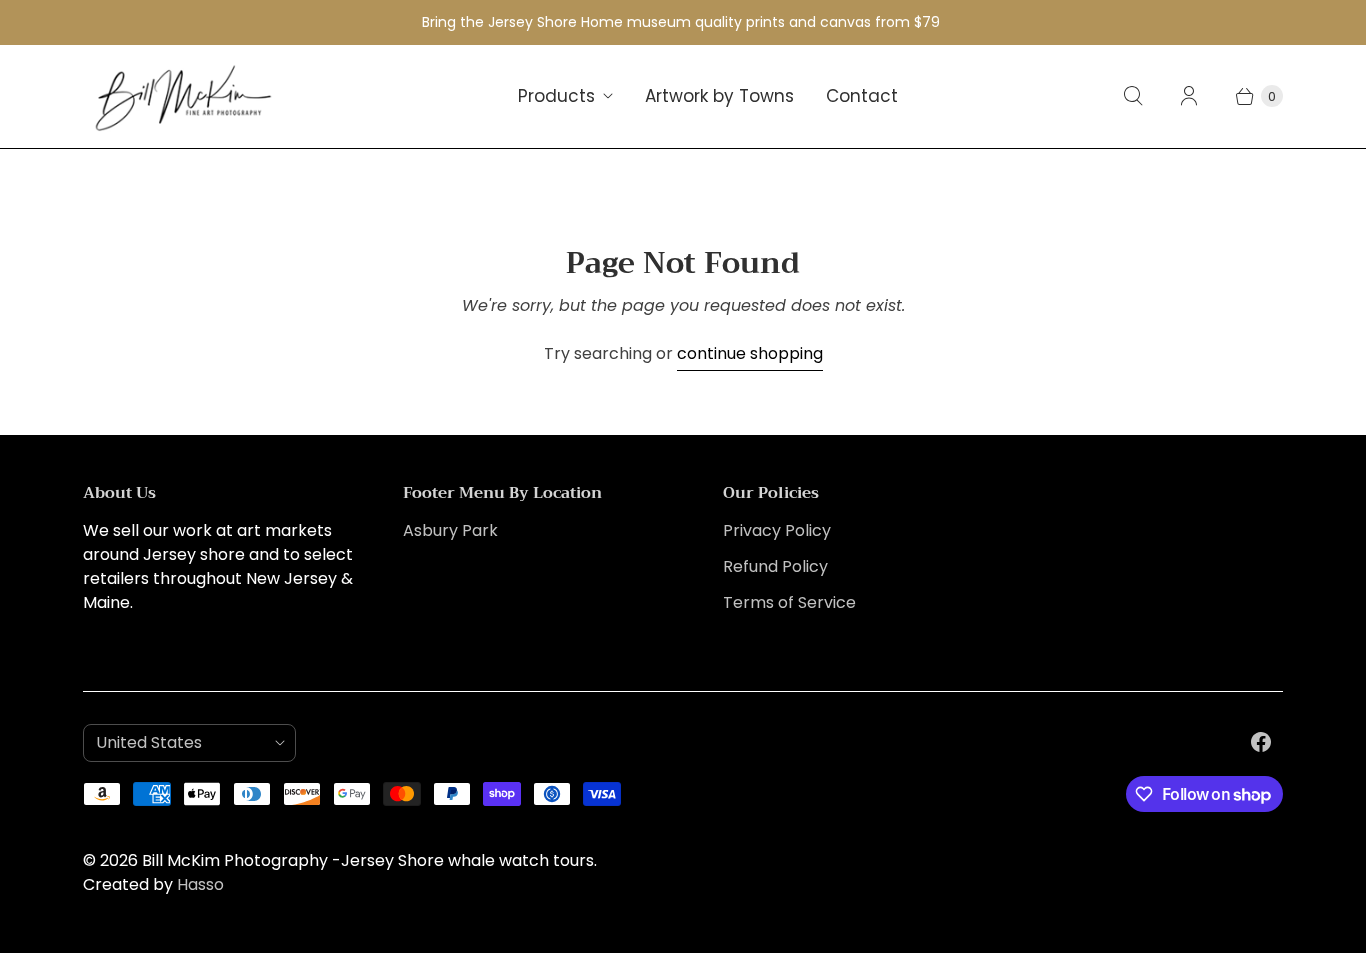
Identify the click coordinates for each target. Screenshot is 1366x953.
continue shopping (750, 353)
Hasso (200, 884)
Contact (862, 96)
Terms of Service (789, 602)
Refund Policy (775, 566)
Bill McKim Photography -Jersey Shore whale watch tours (368, 860)
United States (181, 742)
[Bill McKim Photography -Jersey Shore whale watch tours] (183, 96)
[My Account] (1189, 96)
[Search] (1133, 96)
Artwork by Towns (719, 96)
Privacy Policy (777, 530)
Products (556, 96)
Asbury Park (450, 530)
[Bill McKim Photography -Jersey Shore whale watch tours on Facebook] (1261, 742)
